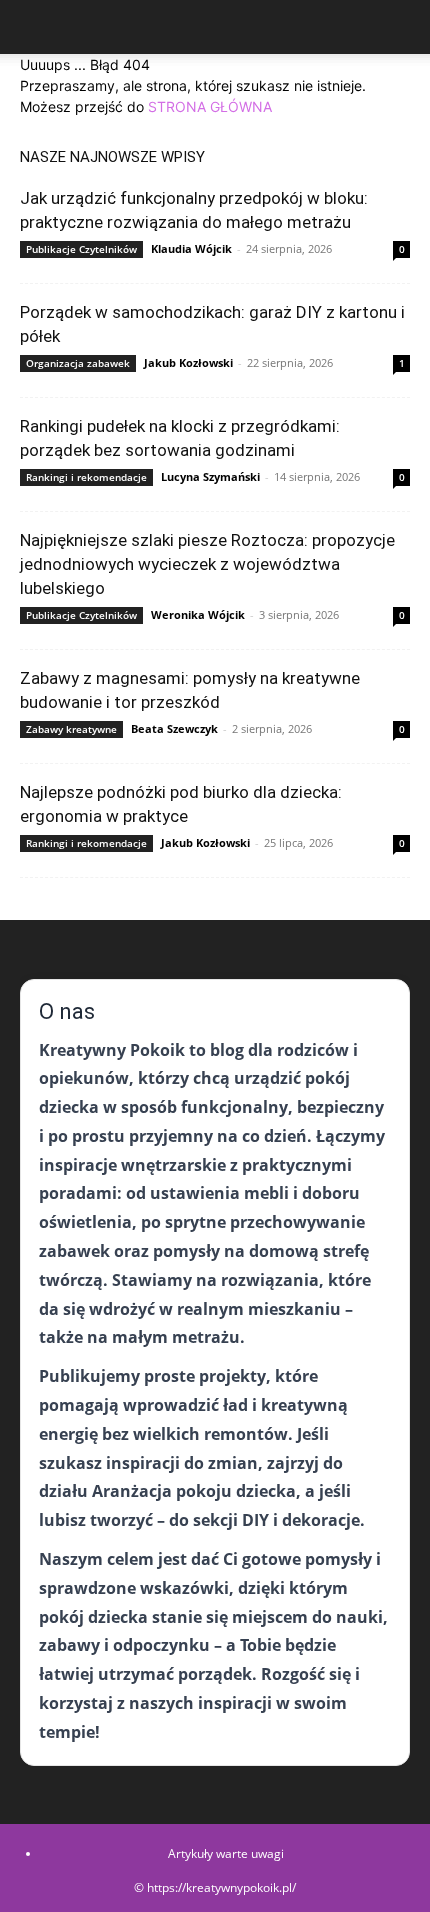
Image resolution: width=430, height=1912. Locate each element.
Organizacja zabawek (78, 363)
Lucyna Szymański (210, 476)
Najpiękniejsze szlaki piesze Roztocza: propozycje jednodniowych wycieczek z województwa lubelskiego (207, 564)
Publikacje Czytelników (81, 249)
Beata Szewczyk (174, 728)
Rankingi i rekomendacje (86, 477)
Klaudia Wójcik (191, 248)
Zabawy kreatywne (71, 729)
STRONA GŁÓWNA (210, 106)
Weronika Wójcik (198, 614)
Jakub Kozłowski (188, 362)
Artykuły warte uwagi (226, 1853)
